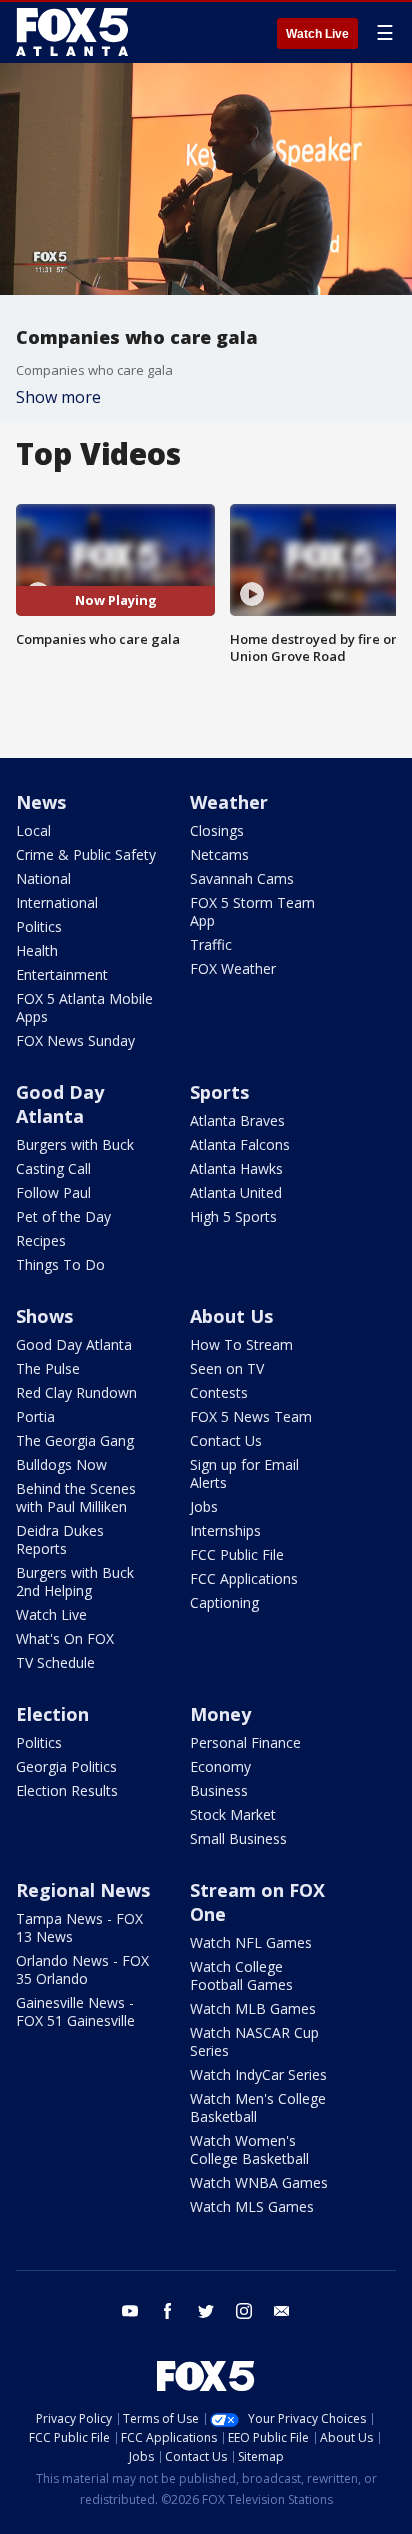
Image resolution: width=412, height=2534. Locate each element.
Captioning (224, 1602)
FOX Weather (233, 968)
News (41, 802)
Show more (58, 397)
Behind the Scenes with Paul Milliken (76, 1497)
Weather (229, 802)
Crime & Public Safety (86, 854)
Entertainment (62, 974)
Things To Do (60, 1264)
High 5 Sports (233, 1216)
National (43, 878)
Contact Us (226, 1440)
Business (219, 1790)
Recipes (41, 1240)
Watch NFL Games (251, 1942)
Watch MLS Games (252, 2206)
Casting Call (53, 1168)
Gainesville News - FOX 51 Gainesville (75, 2011)
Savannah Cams (242, 878)
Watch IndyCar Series (258, 2074)
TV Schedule (55, 1662)
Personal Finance (245, 1742)
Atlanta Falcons (240, 1144)
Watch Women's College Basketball (249, 2149)
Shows (44, 1316)
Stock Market (233, 1814)
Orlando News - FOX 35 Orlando (82, 1969)
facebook (168, 2311)
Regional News (83, 1890)
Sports (219, 1092)
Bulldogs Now (61, 1464)
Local (33, 830)
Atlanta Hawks (236, 1168)
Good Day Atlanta (60, 1104)
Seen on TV (227, 1368)
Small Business (238, 1838)
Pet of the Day (63, 1216)
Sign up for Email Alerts (244, 1473)
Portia (35, 1416)
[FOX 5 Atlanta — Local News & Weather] (74, 32)
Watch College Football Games (241, 1975)
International (57, 902)
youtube (130, 2311)
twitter (206, 2311)
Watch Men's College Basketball (258, 2107)
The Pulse (48, 1368)
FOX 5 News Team (251, 1416)
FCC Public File (237, 1554)
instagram (244, 2311)
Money (220, 1714)
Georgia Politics (66, 1766)
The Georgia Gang (75, 1440)
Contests (219, 1392)
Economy (220, 1766)
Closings (217, 830)
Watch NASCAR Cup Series (254, 2041)
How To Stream (241, 1344)
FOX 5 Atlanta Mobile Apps (84, 1007)
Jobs (204, 1506)
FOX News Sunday (75, 1040)
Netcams (219, 854)
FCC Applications (244, 1578)
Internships (225, 1530)
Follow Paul (53, 1192)
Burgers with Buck (75, 1144)
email (282, 2311)
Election (52, 1714)
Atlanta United (236, 1192)
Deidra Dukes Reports (60, 1539)
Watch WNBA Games (259, 2182)
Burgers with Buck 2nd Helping (75, 1581)
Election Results (67, 1790)
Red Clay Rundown (76, 1392)
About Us (231, 1316)
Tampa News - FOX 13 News (79, 1927)
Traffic (211, 944)
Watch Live (317, 34)
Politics (39, 926)
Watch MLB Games (253, 2008)
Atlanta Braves (237, 1120)
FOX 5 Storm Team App (252, 911)
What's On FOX (65, 1638)
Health (37, 950)
